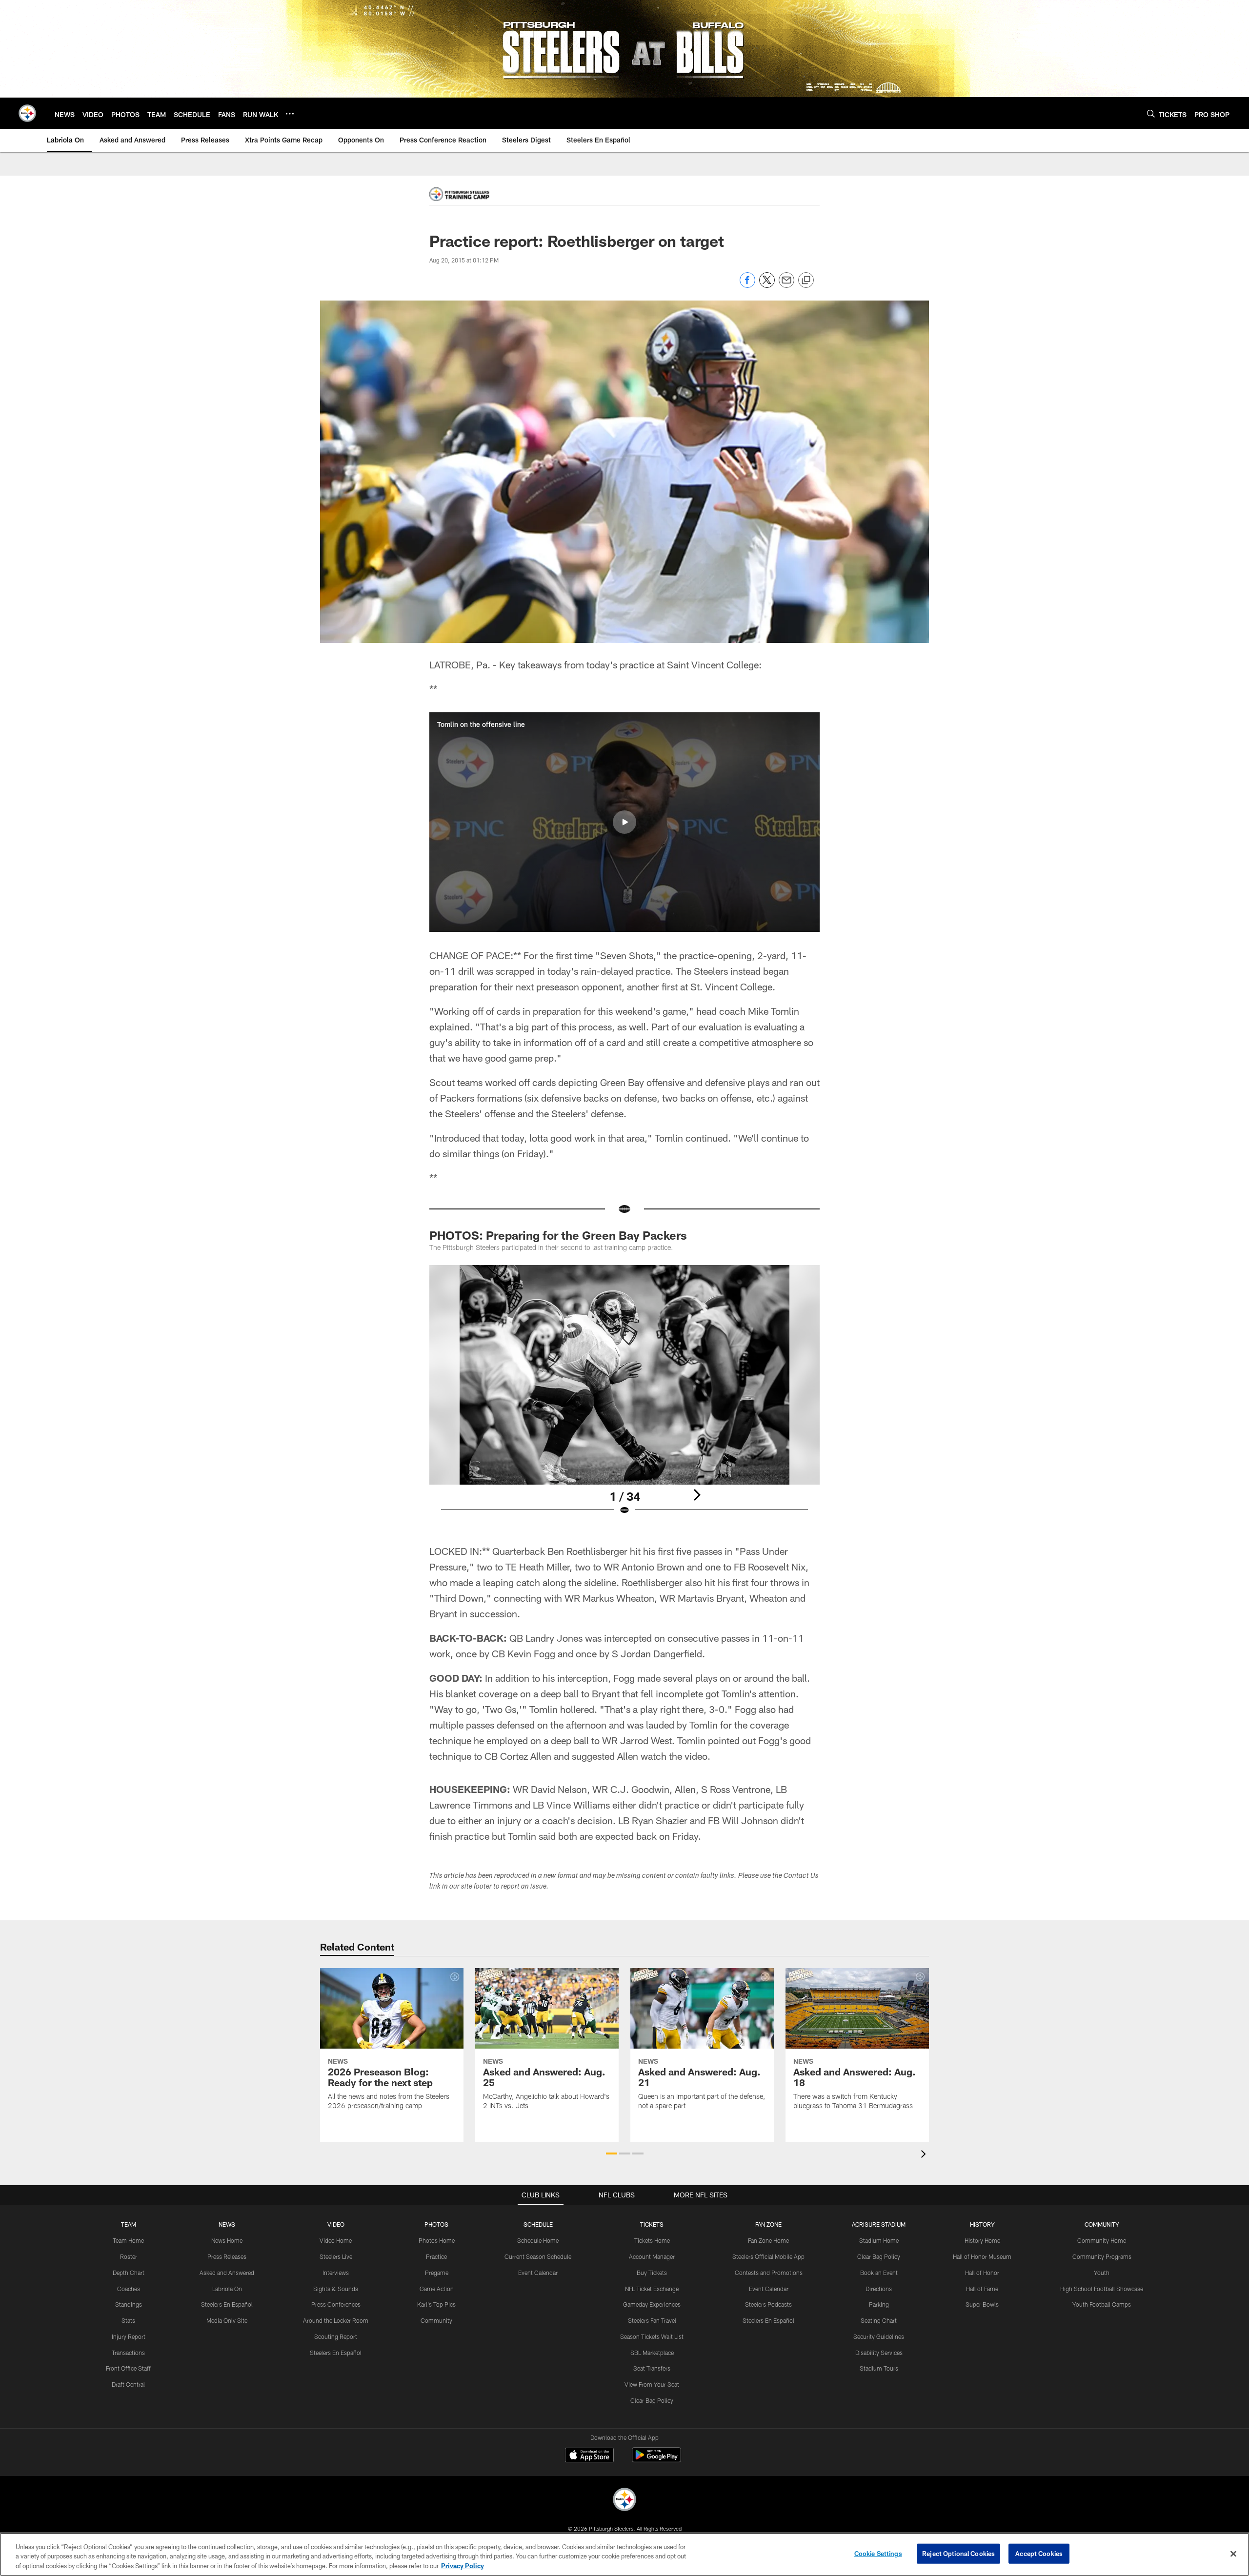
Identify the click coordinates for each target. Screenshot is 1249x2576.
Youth (1102, 2273)
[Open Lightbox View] (624, 1396)
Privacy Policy (463, 2566)
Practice (436, 2256)
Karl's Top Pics (436, 2304)
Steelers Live (336, 2256)
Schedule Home (538, 2240)
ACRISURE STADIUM (879, 2224)
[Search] (1151, 113)
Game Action (437, 2289)
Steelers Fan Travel (652, 2320)
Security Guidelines (879, 2336)
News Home (227, 2240)
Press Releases (227, 2256)
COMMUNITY (1102, 2224)
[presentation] (925, 2155)
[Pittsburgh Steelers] (624, 2501)
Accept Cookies (1039, 2553)
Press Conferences (336, 2304)
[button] (624, 822)
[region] (624, 2554)
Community (436, 2320)
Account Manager (652, 2256)
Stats (128, 2320)
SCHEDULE (538, 2224)
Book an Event (879, 2273)
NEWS (227, 2224)
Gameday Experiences (652, 2304)
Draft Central (128, 2384)
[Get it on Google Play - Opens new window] (656, 2460)
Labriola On (227, 2289)
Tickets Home (652, 2240)
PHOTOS (436, 2224)
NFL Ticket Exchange (652, 2289)
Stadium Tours (879, 2368)
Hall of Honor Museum (982, 2256)
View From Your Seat (652, 2384)
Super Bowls (982, 2304)
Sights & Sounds (336, 2289)
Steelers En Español (227, 2304)
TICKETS (652, 2224)
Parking (879, 2304)
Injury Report (129, 2336)
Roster (129, 2256)
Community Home (1102, 2240)
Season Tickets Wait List (652, 2336)
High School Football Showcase (1102, 2289)
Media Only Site (227, 2320)
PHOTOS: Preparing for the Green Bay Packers (558, 1235)
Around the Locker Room (336, 2320)
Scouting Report (336, 2336)
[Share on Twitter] (767, 285)
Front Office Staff (128, 2368)
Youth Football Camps (1102, 2304)
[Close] (1233, 2554)
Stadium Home (879, 2240)
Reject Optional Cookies (958, 2553)
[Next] (697, 1495)
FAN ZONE (768, 2224)
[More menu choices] (290, 114)
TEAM (129, 2224)
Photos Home (437, 2240)
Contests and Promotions (769, 2273)
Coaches (129, 2289)
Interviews (336, 2273)
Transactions (128, 2353)
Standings (129, 2304)
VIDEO (336, 2224)
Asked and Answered (227, 2273)
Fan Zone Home (768, 2240)
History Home (982, 2240)
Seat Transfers (652, 2368)
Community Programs (1102, 2256)
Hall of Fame (982, 2289)
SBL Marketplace (652, 2353)
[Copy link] (806, 281)
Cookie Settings (878, 2553)
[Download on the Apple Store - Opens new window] (589, 2456)
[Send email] (786, 285)
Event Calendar (538, 2273)
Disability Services (879, 2353)
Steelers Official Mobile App (768, 2256)
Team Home (128, 2240)
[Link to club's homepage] (27, 113)
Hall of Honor (982, 2273)
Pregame (437, 2273)
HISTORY (982, 2224)
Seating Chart (879, 2320)
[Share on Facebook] (747, 285)
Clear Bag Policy (652, 2400)
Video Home (336, 2240)
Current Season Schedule (538, 2256)
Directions (879, 2289)
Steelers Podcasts (768, 2304)
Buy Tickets (652, 2273)
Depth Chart (129, 2273)
